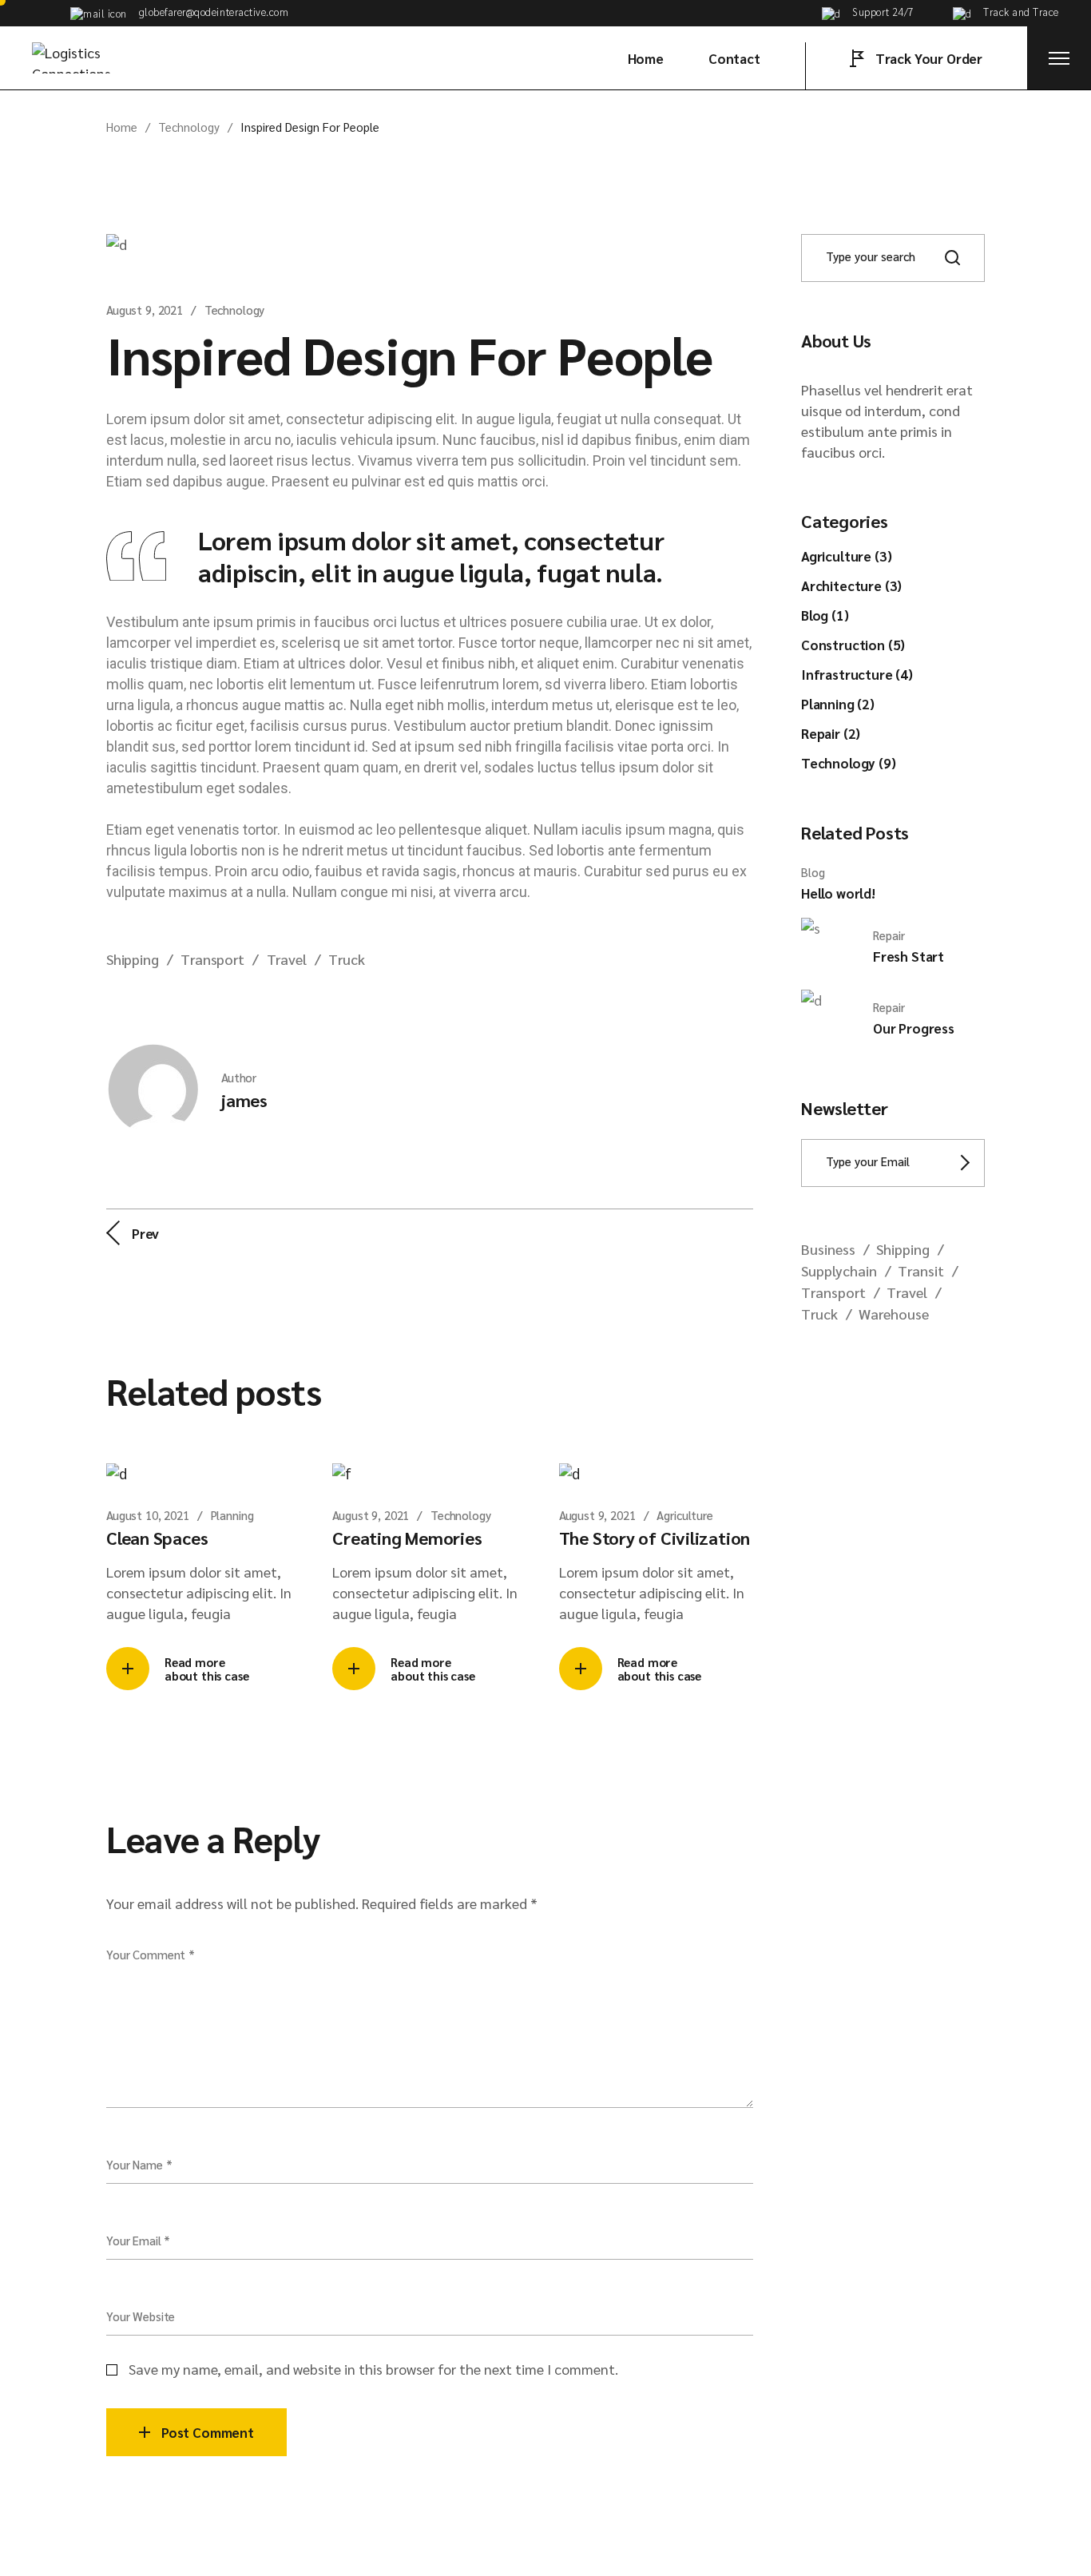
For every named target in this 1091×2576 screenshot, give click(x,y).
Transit (921, 1270)
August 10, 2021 (148, 1515)
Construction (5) (853, 645)
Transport (212, 959)
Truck (346, 959)
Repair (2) (831, 733)
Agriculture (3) (846, 556)
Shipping (133, 959)
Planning (232, 1515)
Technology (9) (849, 763)
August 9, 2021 (145, 310)
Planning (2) (838, 704)
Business (828, 1249)
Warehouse (894, 1314)
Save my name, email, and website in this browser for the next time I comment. (373, 2369)
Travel (287, 959)
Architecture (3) (851, 585)
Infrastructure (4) (857, 674)
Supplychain (839, 1270)
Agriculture (684, 1515)
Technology (189, 127)
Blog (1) (825, 615)
